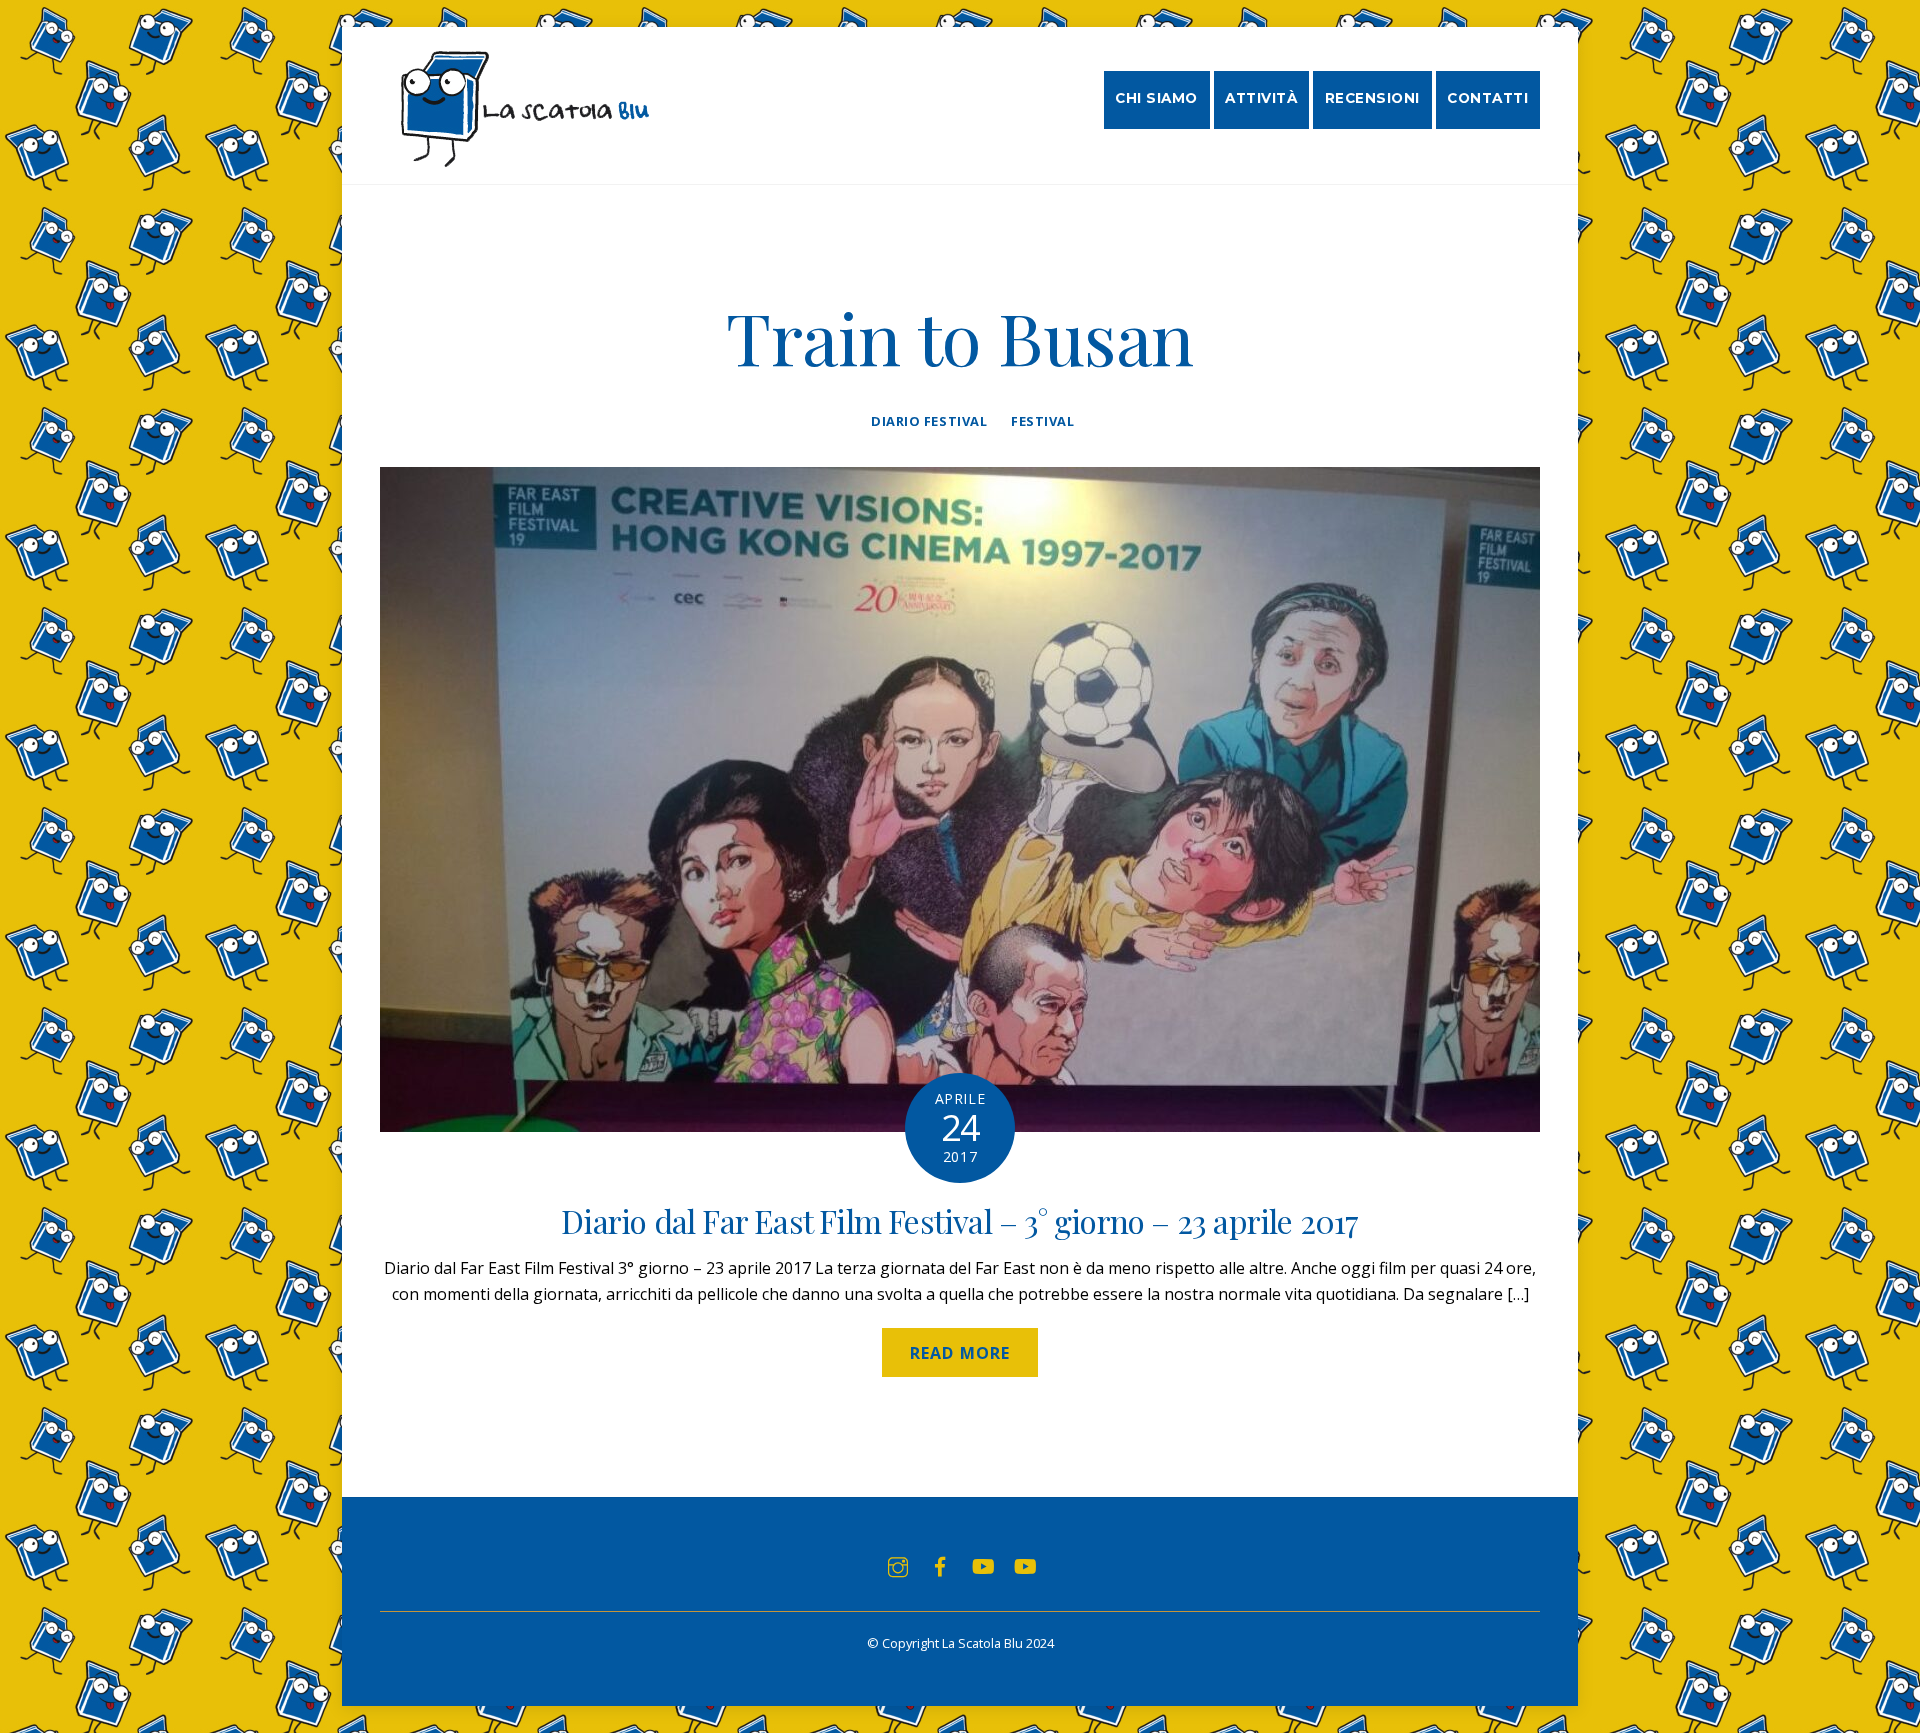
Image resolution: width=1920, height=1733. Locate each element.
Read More (959, 1353)
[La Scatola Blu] (521, 157)
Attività (1261, 98)
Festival (1042, 421)
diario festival (929, 421)
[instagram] (898, 1565)
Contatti (1487, 98)
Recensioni (1372, 98)
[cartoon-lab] (1024, 1565)
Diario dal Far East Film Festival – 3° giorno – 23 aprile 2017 (959, 1220)
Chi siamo (1156, 98)
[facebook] (940, 1565)
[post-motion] (982, 1565)
